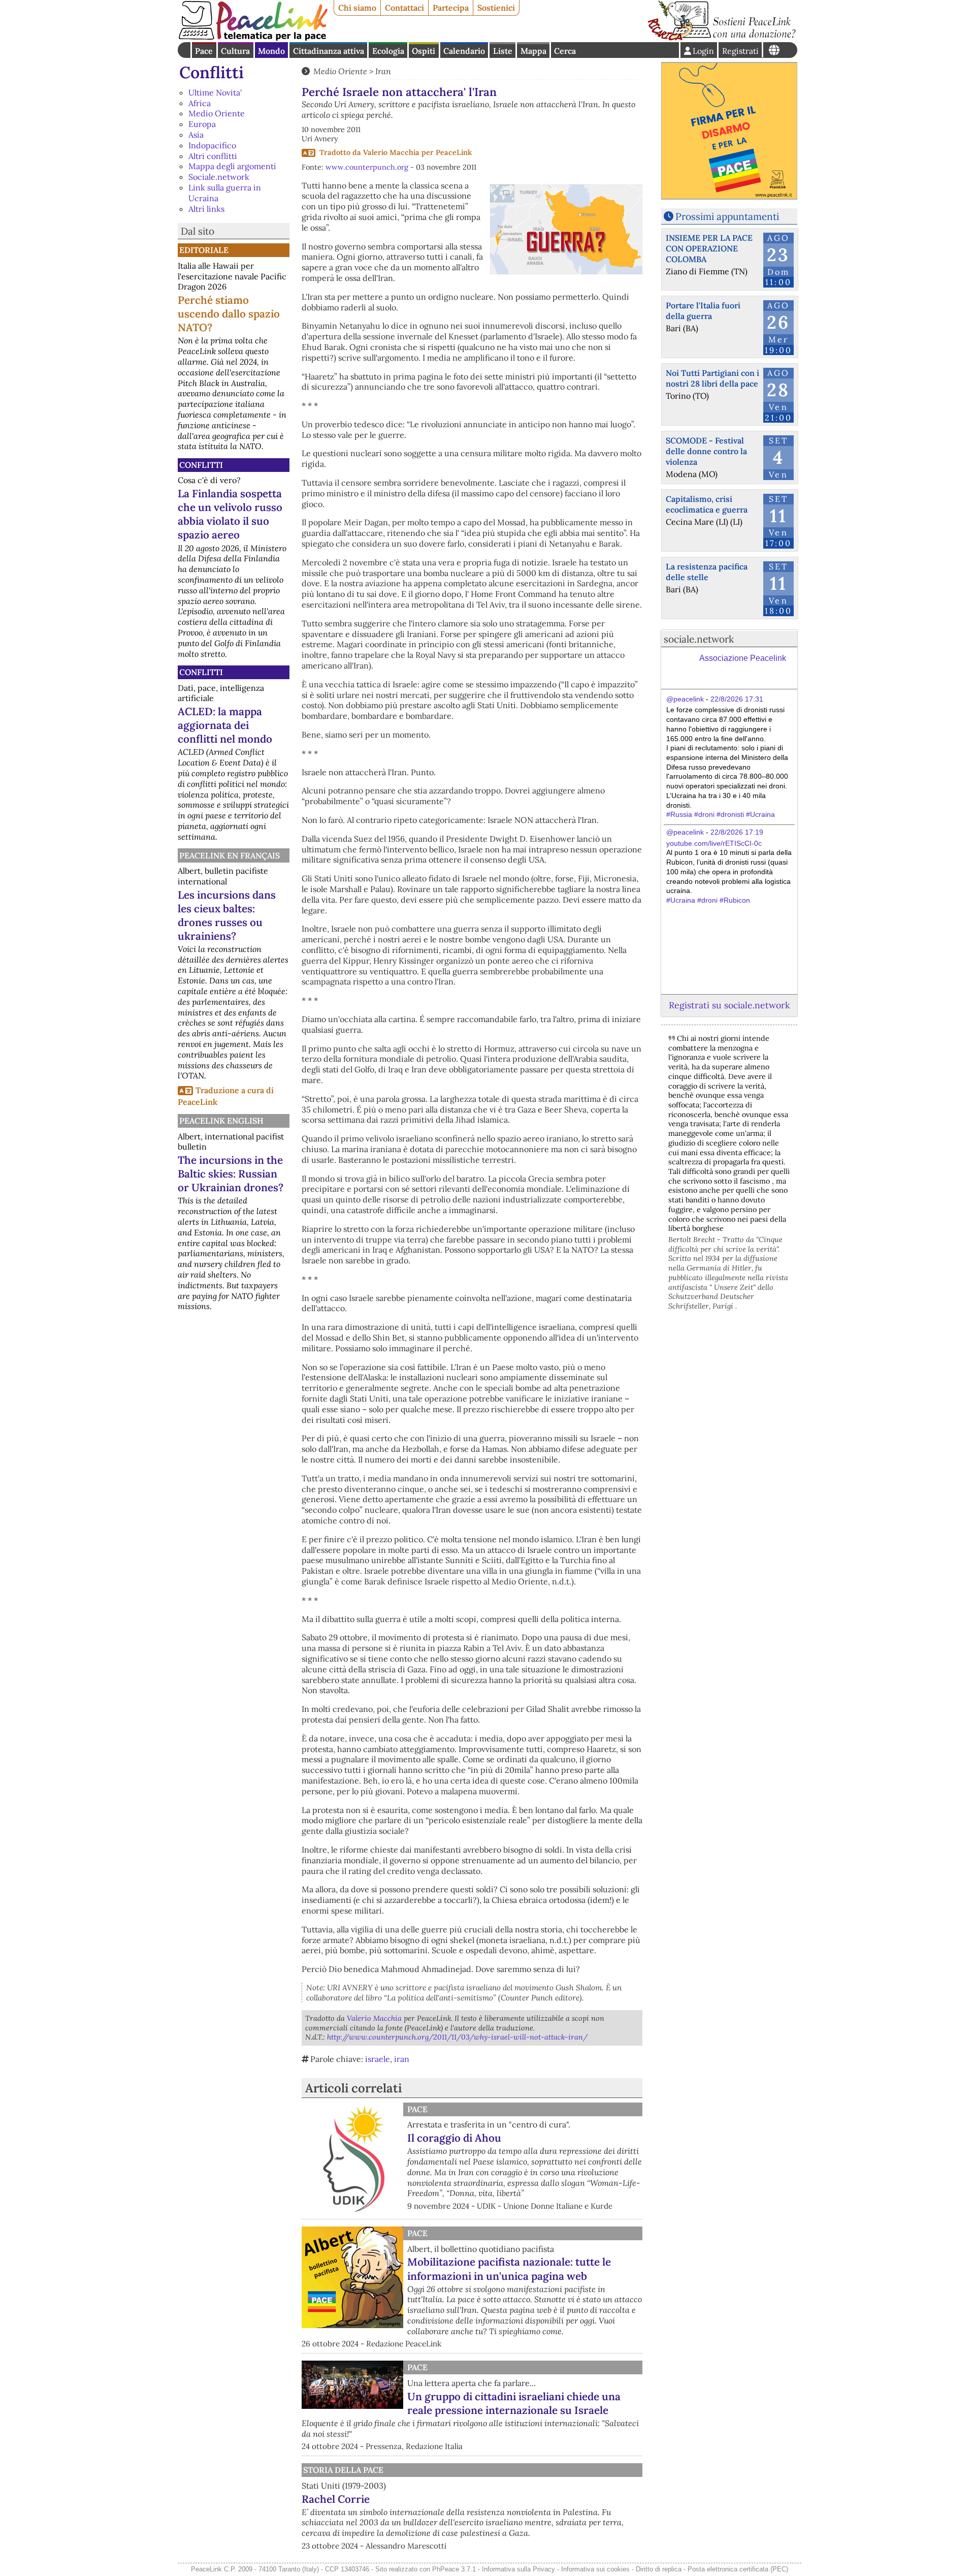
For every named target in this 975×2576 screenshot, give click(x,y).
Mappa (533, 51)
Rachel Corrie (336, 2499)
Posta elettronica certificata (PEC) (738, 2569)
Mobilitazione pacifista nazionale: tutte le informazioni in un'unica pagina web (509, 2269)
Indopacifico (212, 145)
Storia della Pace (343, 2470)
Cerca (565, 51)
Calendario (464, 51)
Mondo (271, 51)
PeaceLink (454, 152)
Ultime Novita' (215, 92)
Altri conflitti (213, 156)
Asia (196, 135)
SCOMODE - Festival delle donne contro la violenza (706, 451)
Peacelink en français (230, 855)
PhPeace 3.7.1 (454, 2569)
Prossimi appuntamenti (727, 216)
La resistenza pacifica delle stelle (707, 572)
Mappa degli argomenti (232, 166)
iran (402, 2059)
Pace (204, 51)
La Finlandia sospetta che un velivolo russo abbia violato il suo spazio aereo (230, 514)
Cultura (235, 51)
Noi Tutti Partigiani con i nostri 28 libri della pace (712, 378)
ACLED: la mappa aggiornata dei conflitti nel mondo (225, 725)
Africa (200, 103)
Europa (202, 124)
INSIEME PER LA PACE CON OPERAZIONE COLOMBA (709, 248)
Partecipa (451, 8)
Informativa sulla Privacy (518, 2569)
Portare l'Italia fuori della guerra (703, 311)
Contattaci (404, 8)
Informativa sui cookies (595, 2569)
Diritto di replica (659, 2569)
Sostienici (496, 8)
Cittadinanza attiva (329, 51)
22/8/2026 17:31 (737, 699)
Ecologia (388, 51)
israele (378, 2059)
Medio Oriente (217, 113)
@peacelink (685, 699)
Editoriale (204, 250)
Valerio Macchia (391, 152)
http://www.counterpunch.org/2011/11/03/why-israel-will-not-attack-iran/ (457, 2037)
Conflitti (212, 72)
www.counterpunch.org (367, 167)
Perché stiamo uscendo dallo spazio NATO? (229, 314)
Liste (503, 51)
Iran (383, 71)
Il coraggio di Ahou (454, 2138)
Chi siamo (357, 8)
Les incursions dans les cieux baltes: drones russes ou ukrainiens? (227, 915)
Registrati (740, 51)
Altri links (206, 209)
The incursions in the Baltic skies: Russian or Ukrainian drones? (231, 1174)
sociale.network (699, 639)
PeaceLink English (221, 1121)
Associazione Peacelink (743, 658)
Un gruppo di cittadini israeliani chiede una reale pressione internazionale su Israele (514, 2403)
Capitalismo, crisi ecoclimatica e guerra (707, 504)
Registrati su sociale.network (729, 1005)
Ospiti (424, 51)
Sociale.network (219, 177)
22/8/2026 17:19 (737, 832)
